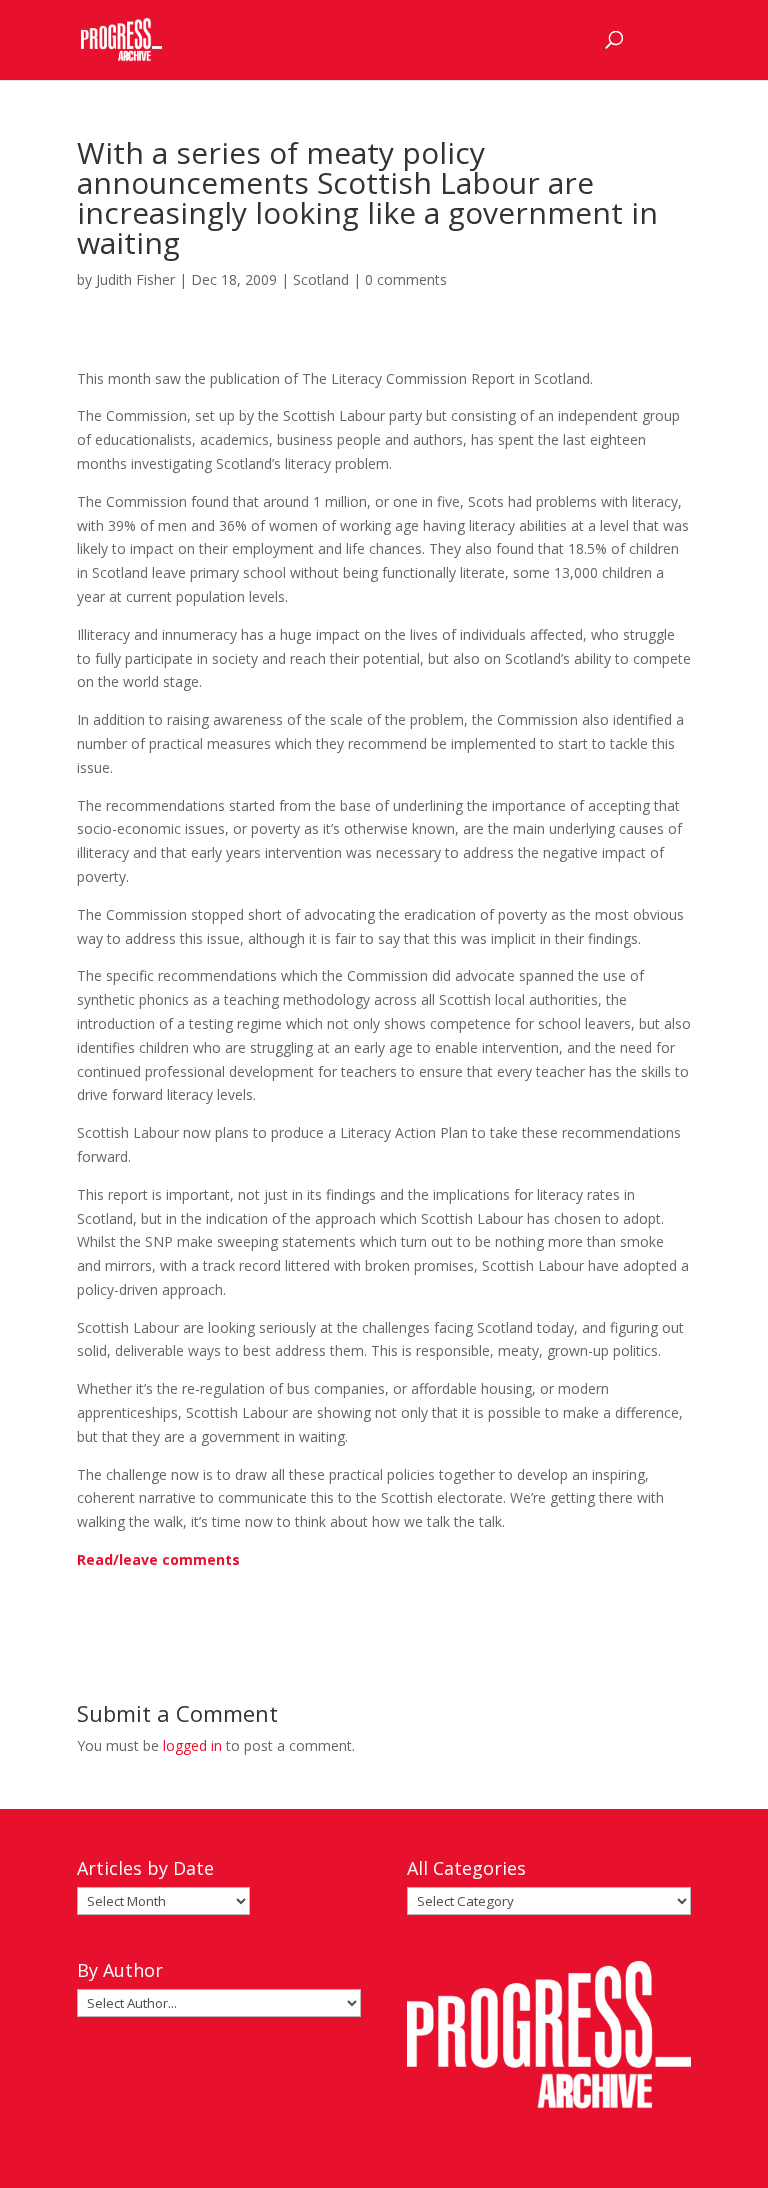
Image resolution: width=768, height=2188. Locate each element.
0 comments (406, 279)
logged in (192, 1745)
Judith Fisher (135, 279)
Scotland (321, 279)
